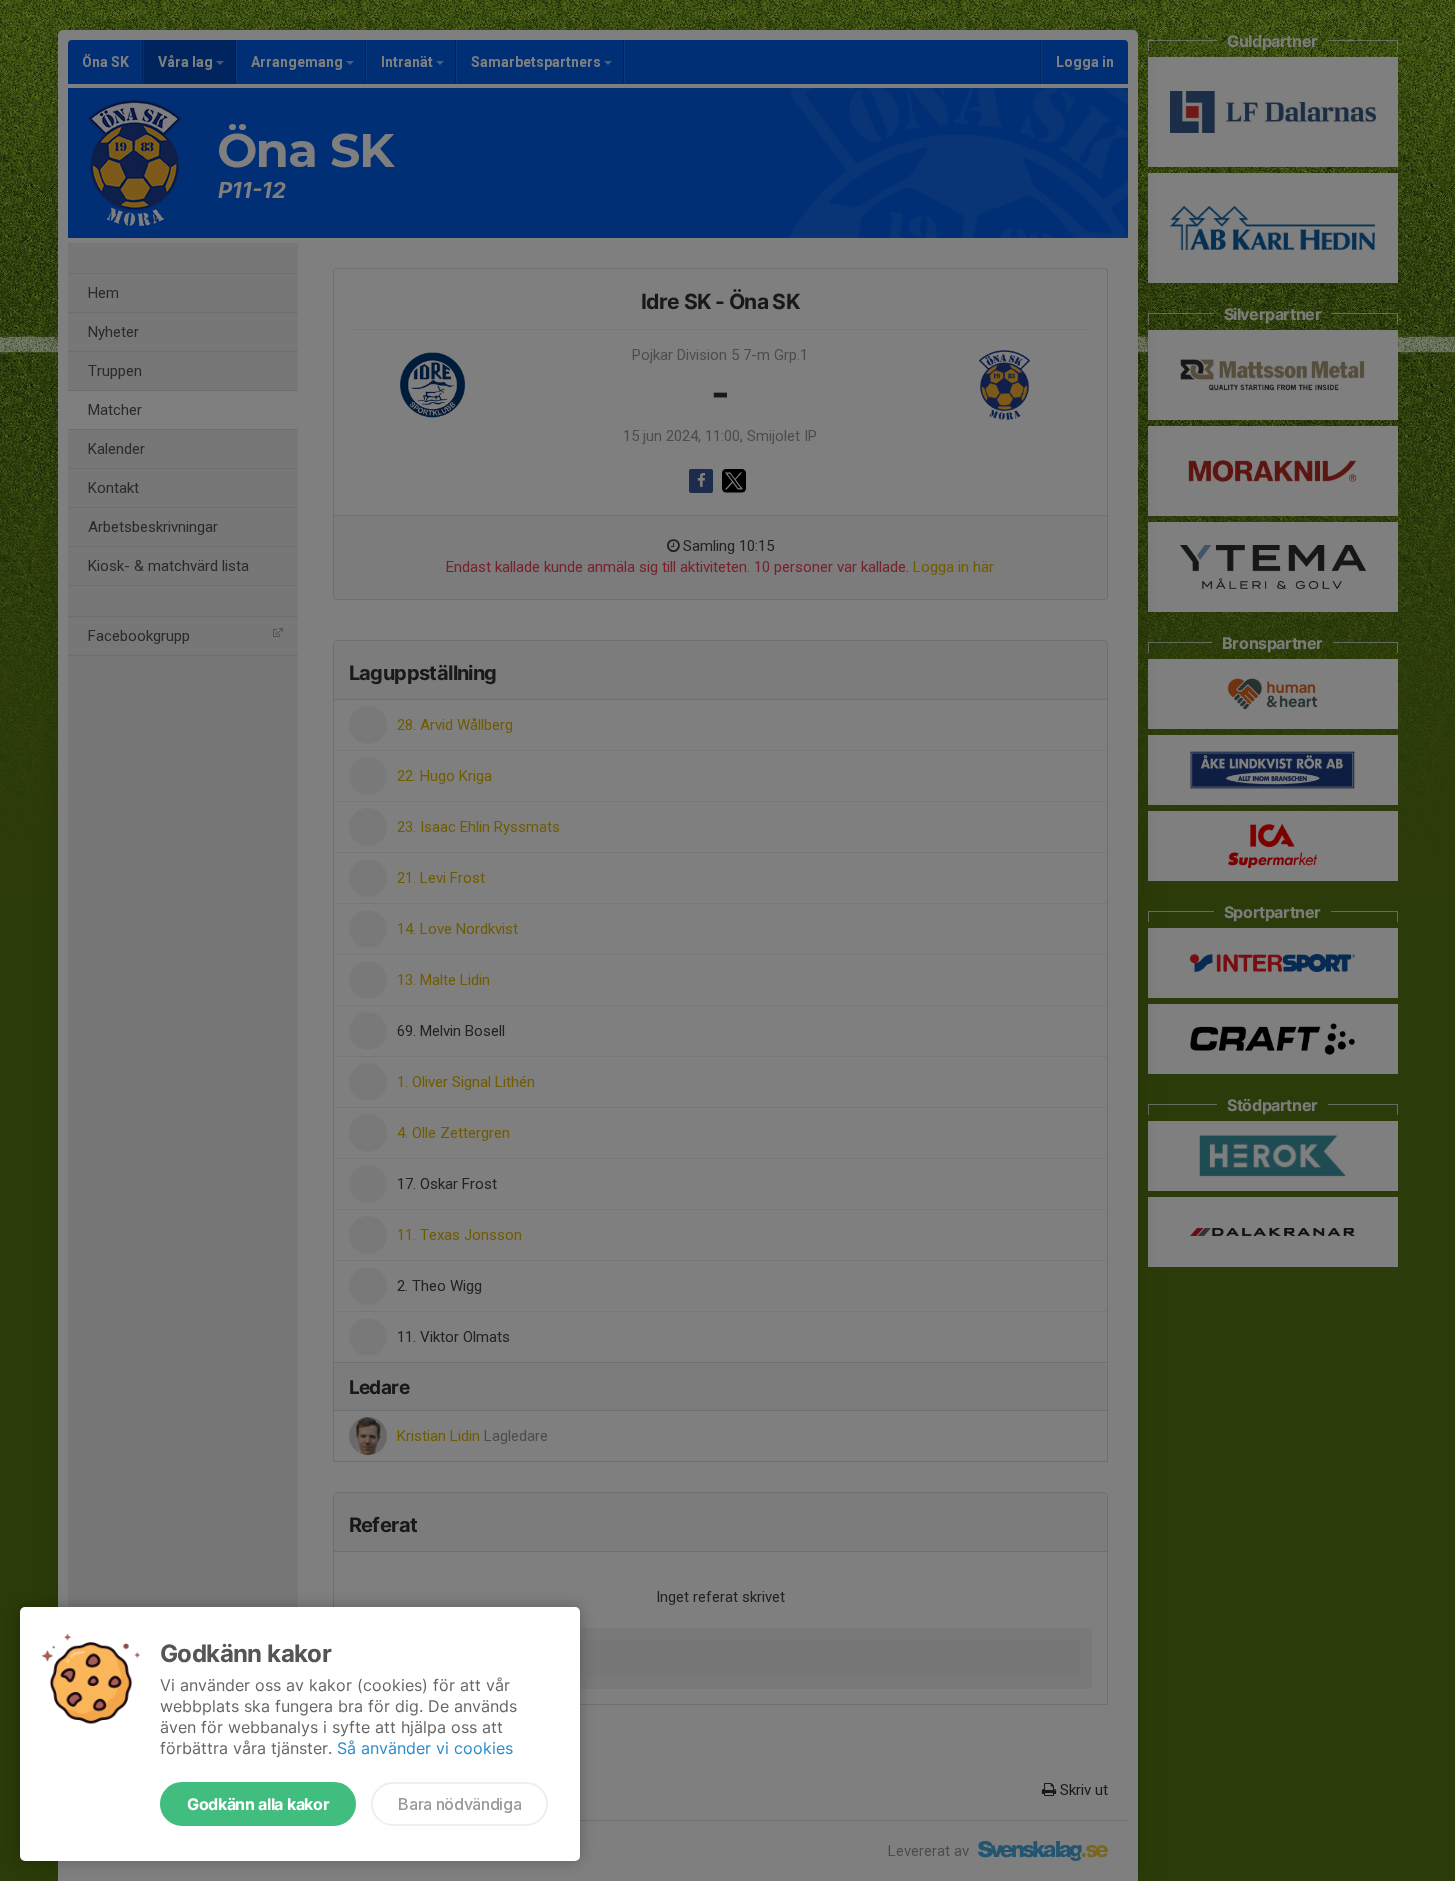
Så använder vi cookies (425, 1748)
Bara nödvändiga (459, 1804)
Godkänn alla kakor (258, 1804)
